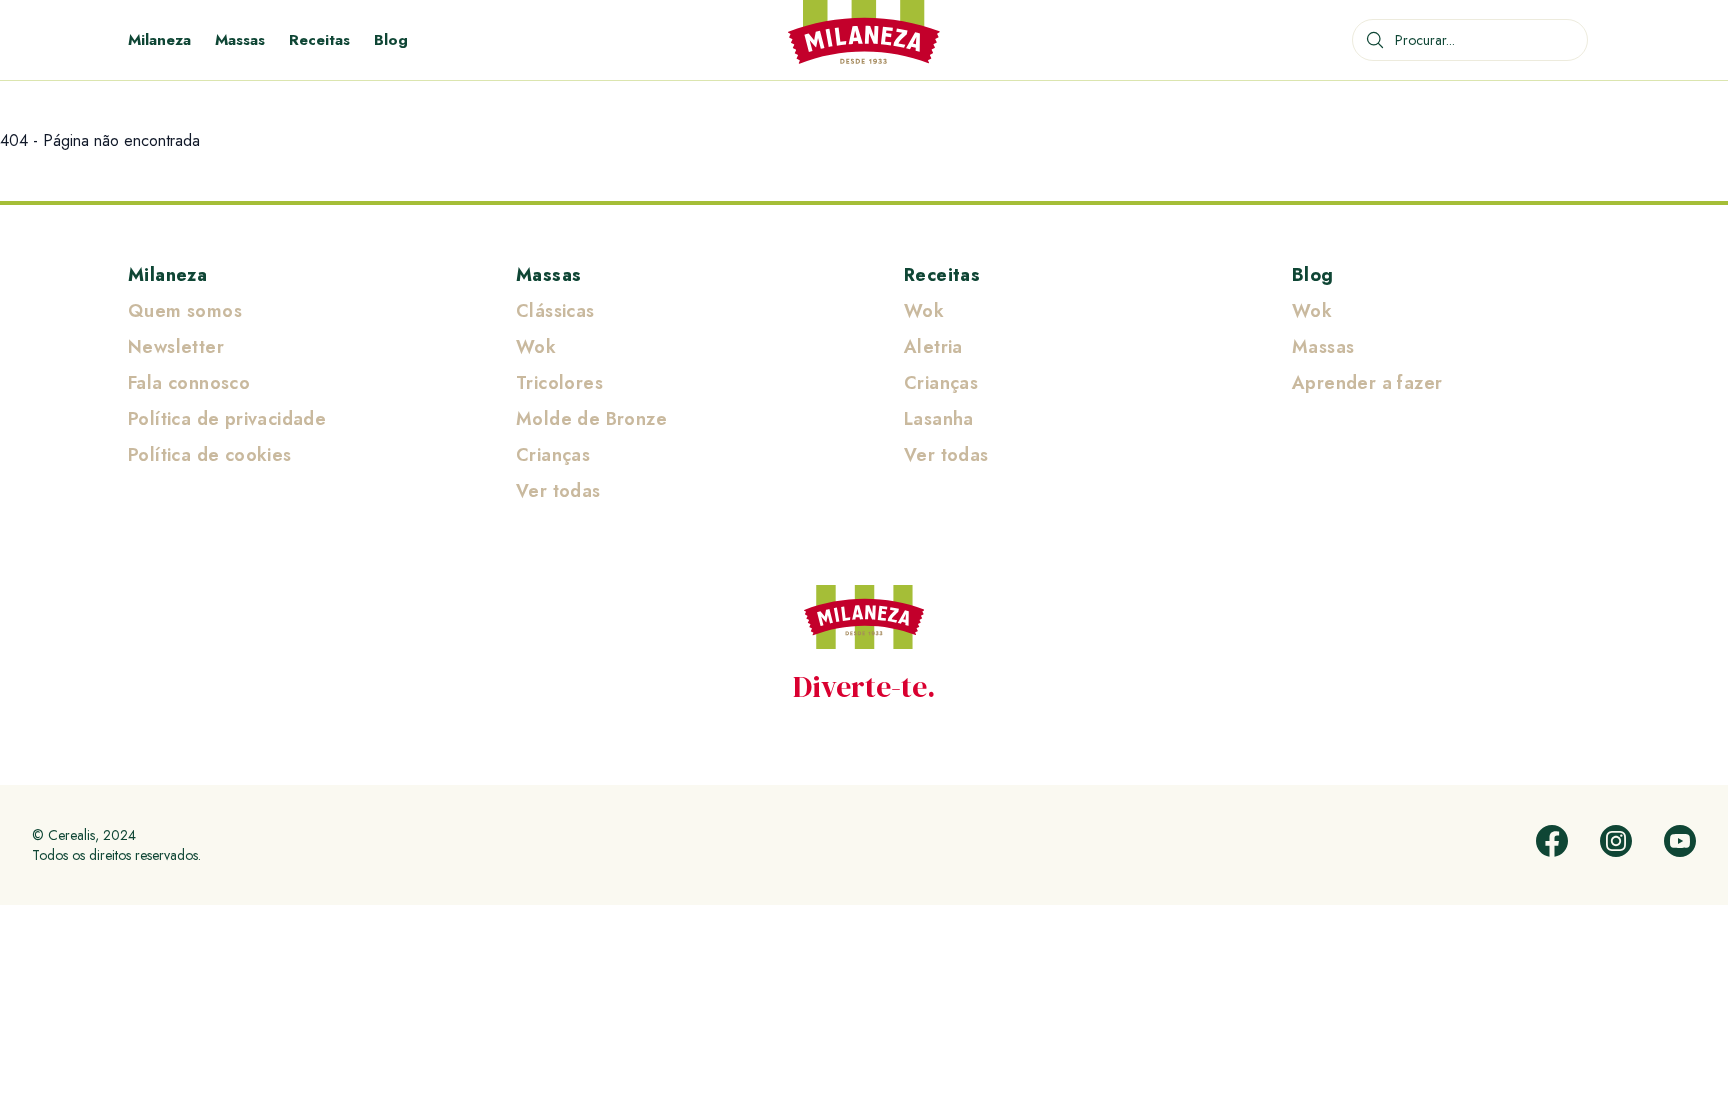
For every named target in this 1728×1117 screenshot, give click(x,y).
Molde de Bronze (591, 419)
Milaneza (159, 40)
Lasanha (939, 419)
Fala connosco (189, 383)
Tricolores (559, 383)
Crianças (553, 455)
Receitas (319, 40)
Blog (391, 40)
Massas (240, 40)
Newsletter (176, 347)
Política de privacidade (227, 419)
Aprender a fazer (1367, 383)
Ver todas (558, 491)
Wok (536, 347)
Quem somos (185, 311)
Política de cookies (210, 455)
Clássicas (555, 311)
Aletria (933, 347)
